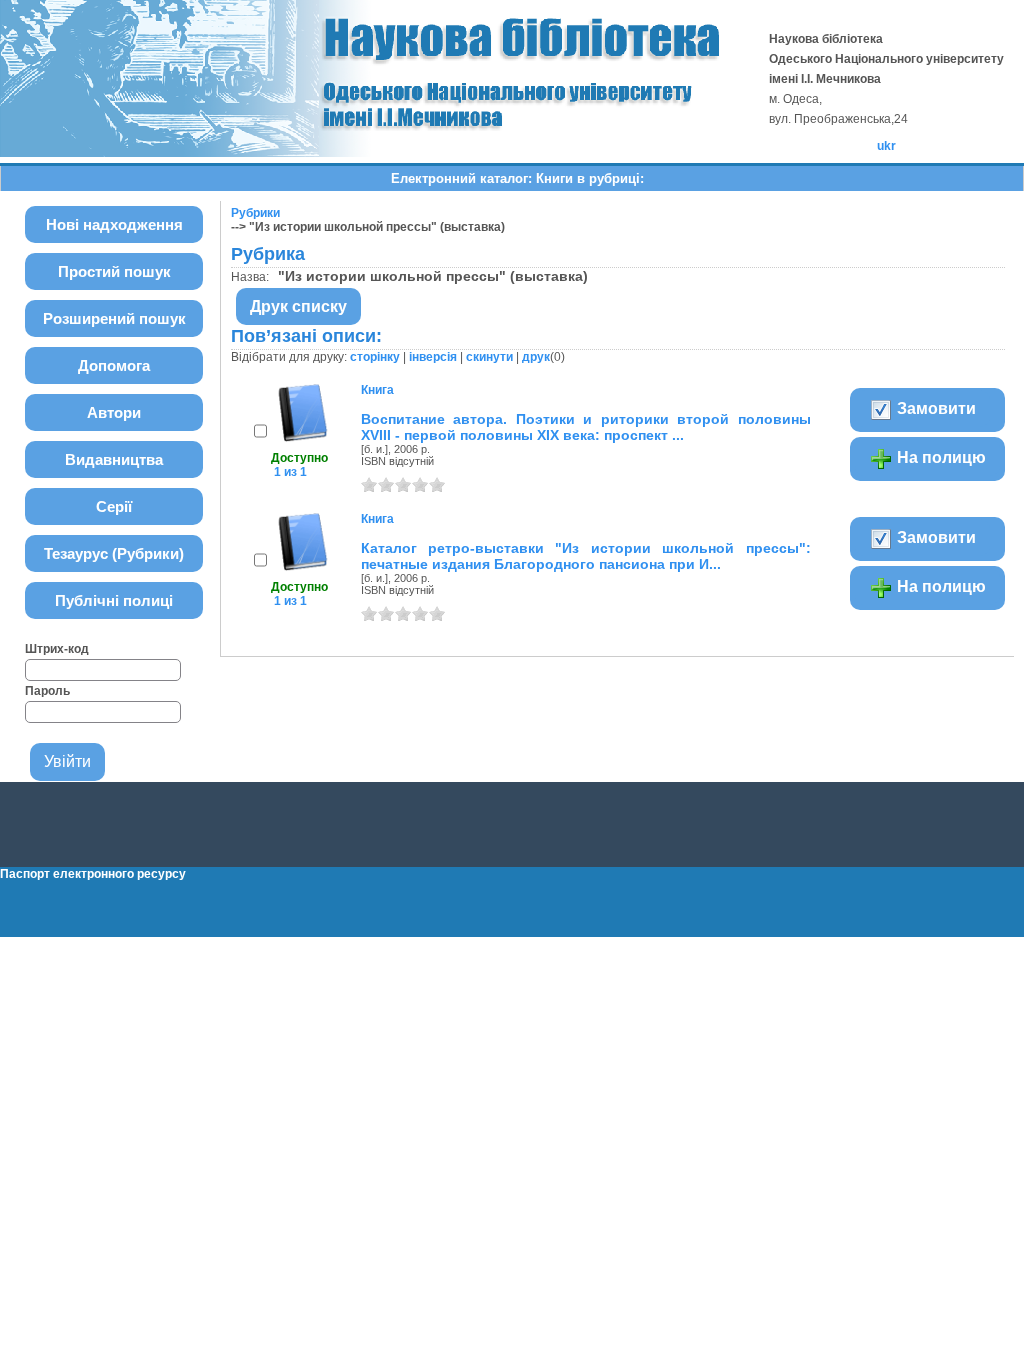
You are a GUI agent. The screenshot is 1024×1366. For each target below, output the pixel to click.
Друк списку (298, 306)
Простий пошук (114, 271)
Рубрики (255, 213)
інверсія (433, 357)
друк (536, 357)
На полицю (939, 457)
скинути (489, 357)
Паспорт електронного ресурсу (93, 874)
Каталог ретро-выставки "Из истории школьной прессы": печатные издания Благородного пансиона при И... (586, 556)
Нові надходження (114, 224)
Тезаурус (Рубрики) (114, 553)
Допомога (114, 365)
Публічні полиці (114, 600)
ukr (886, 146)
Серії (114, 506)
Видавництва (114, 459)
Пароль (47, 691)
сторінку (375, 357)
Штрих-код (57, 649)
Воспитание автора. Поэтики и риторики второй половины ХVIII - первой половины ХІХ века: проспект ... (586, 427)
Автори (114, 412)
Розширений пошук (114, 318)
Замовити (934, 408)
